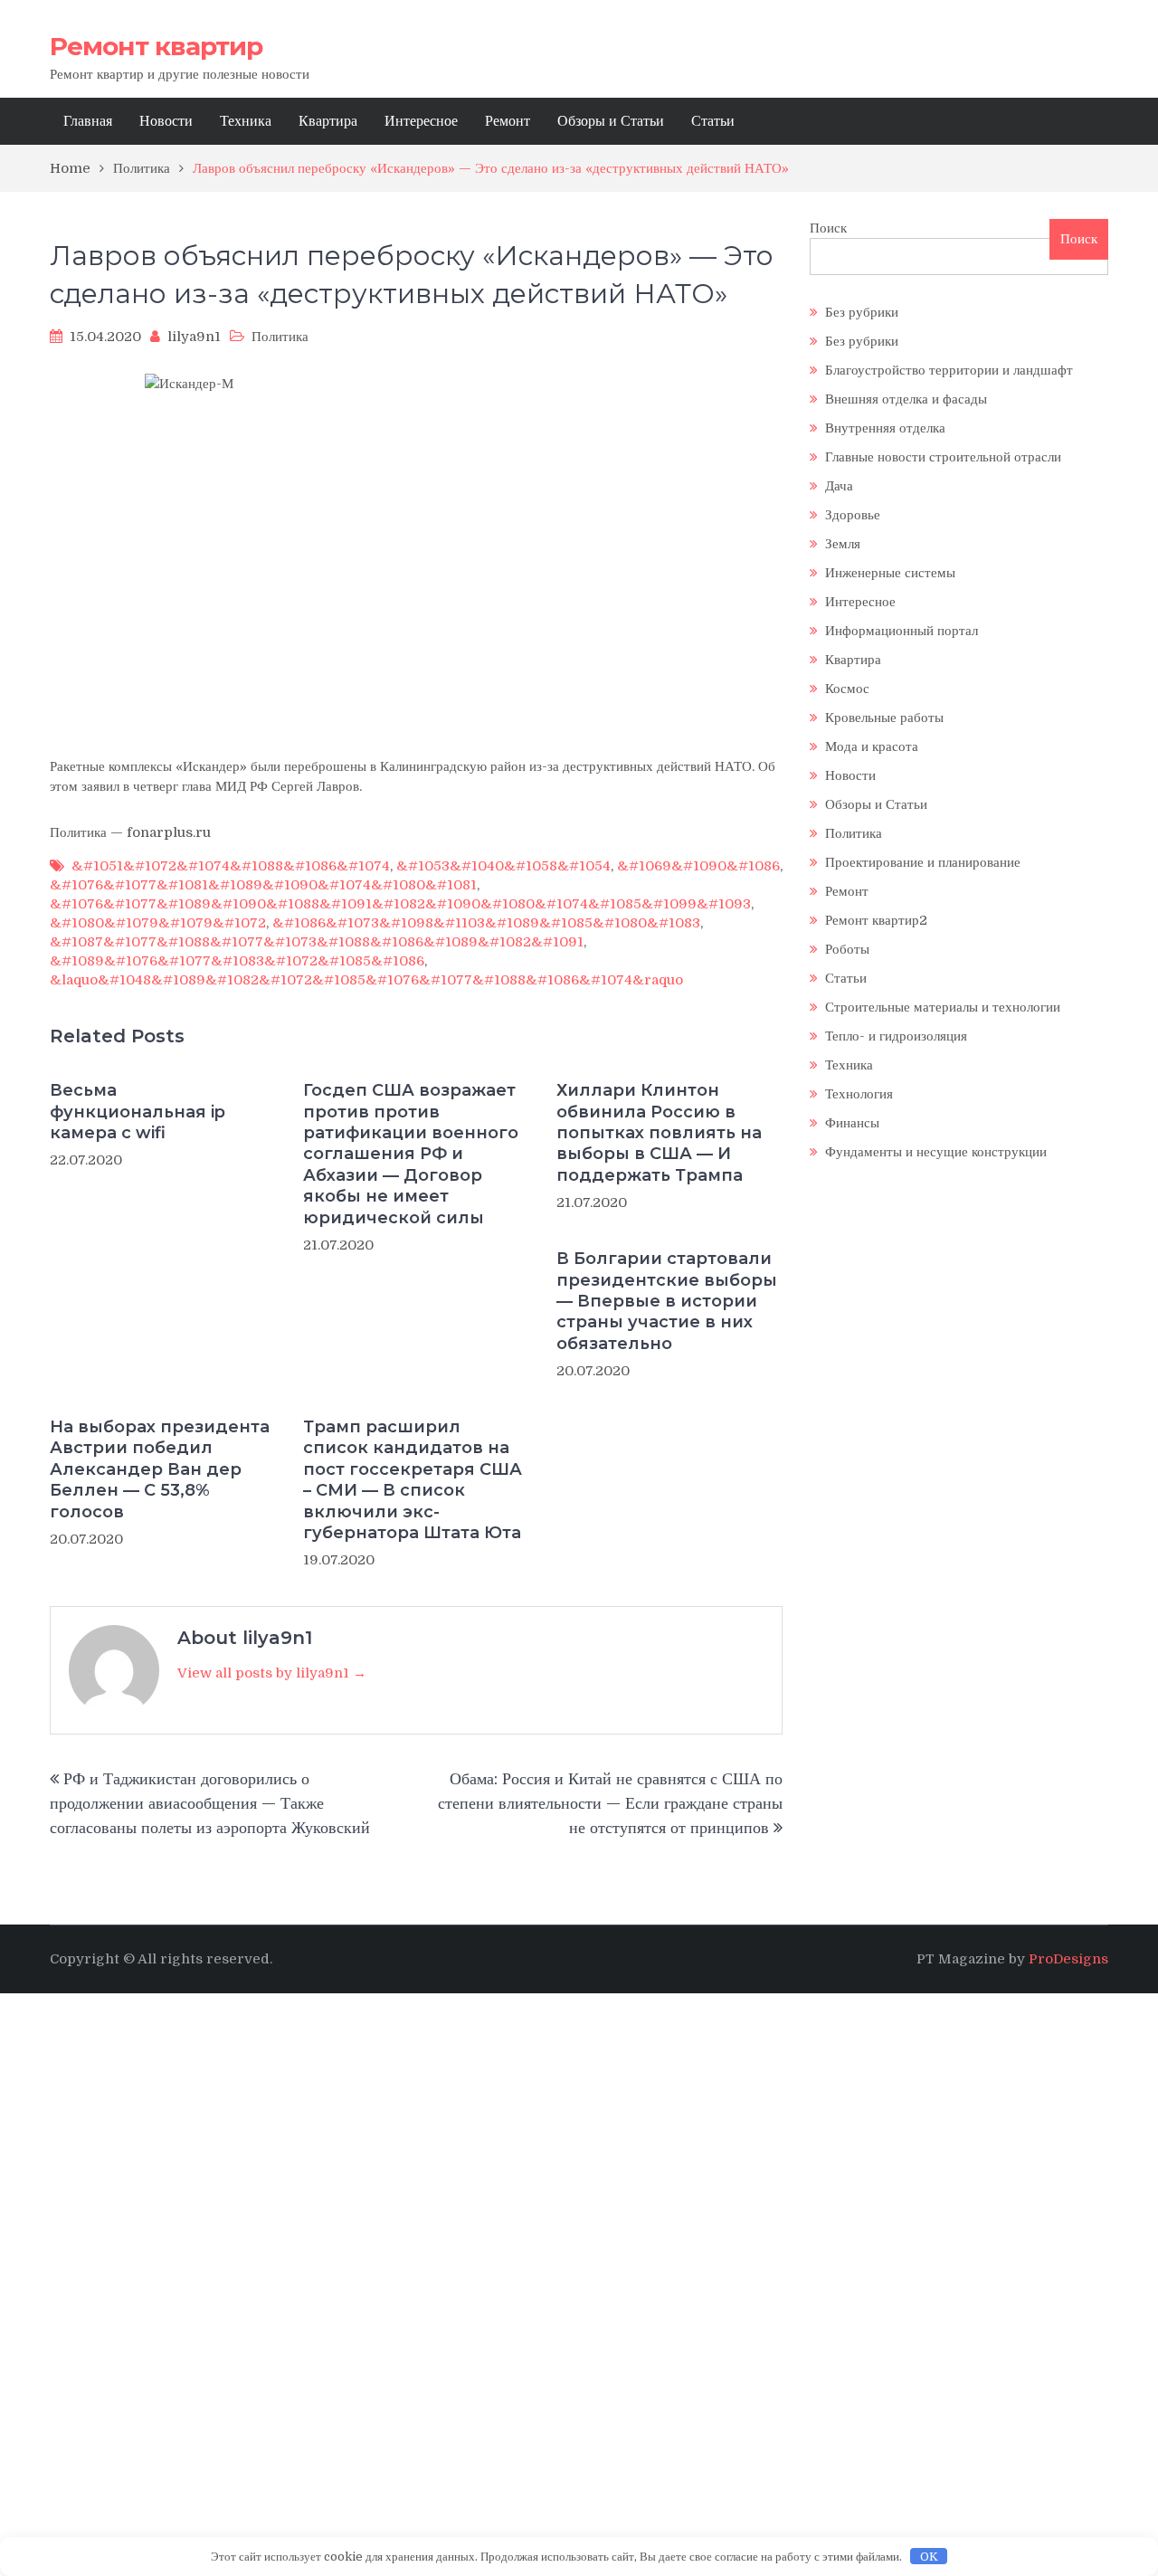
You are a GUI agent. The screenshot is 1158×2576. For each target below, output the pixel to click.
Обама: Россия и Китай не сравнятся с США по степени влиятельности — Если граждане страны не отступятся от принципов (610, 1803)
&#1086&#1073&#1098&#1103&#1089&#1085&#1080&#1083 (486, 923)
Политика (280, 337)
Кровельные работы (884, 718)
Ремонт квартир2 (876, 920)
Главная (88, 121)
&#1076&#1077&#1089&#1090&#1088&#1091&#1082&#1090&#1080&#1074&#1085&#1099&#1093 (400, 904)
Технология (859, 1094)
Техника (246, 121)
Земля (843, 544)
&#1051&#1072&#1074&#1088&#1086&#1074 (231, 866)
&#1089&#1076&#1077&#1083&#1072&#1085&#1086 (237, 961)
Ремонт (508, 121)
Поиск (828, 228)
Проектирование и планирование (923, 862)
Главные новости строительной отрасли (943, 457)
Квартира (328, 121)
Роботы (847, 949)
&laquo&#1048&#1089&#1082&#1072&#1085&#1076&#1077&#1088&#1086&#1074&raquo (366, 980)
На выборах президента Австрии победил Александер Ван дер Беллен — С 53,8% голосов (160, 1469)
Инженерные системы (890, 573)
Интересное (421, 121)
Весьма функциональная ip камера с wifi (138, 1112)
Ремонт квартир (156, 46)
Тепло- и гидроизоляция (896, 1036)
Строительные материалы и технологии (943, 1007)
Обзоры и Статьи (611, 121)
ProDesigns (1068, 1959)
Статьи (713, 121)
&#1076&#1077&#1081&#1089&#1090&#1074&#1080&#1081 (263, 885)
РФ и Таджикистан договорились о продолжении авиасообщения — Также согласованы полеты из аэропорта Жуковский (210, 1803)
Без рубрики (862, 312)
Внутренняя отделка (885, 428)
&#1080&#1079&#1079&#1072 (158, 923)
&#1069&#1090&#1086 (698, 866)
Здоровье (853, 515)
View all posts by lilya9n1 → (272, 1673)
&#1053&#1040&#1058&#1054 (503, 866)
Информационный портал (902, 631)
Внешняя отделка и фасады (906, 399)
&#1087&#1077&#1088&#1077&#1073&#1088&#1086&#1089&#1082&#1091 (317, 942)
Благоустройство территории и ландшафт (949, 370)
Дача (839, 486)
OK (929, 2557)
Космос (847, 689)
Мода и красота (872, 746)
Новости (166, 121)
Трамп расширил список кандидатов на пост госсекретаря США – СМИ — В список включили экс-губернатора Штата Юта (413, 1480)
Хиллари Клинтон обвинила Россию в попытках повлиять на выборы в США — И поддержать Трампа (659, 1133)
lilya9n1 (194, 337)
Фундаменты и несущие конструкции (936, 1152)
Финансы (852, 1123)
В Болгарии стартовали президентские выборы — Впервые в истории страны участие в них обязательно (667, 1301)
